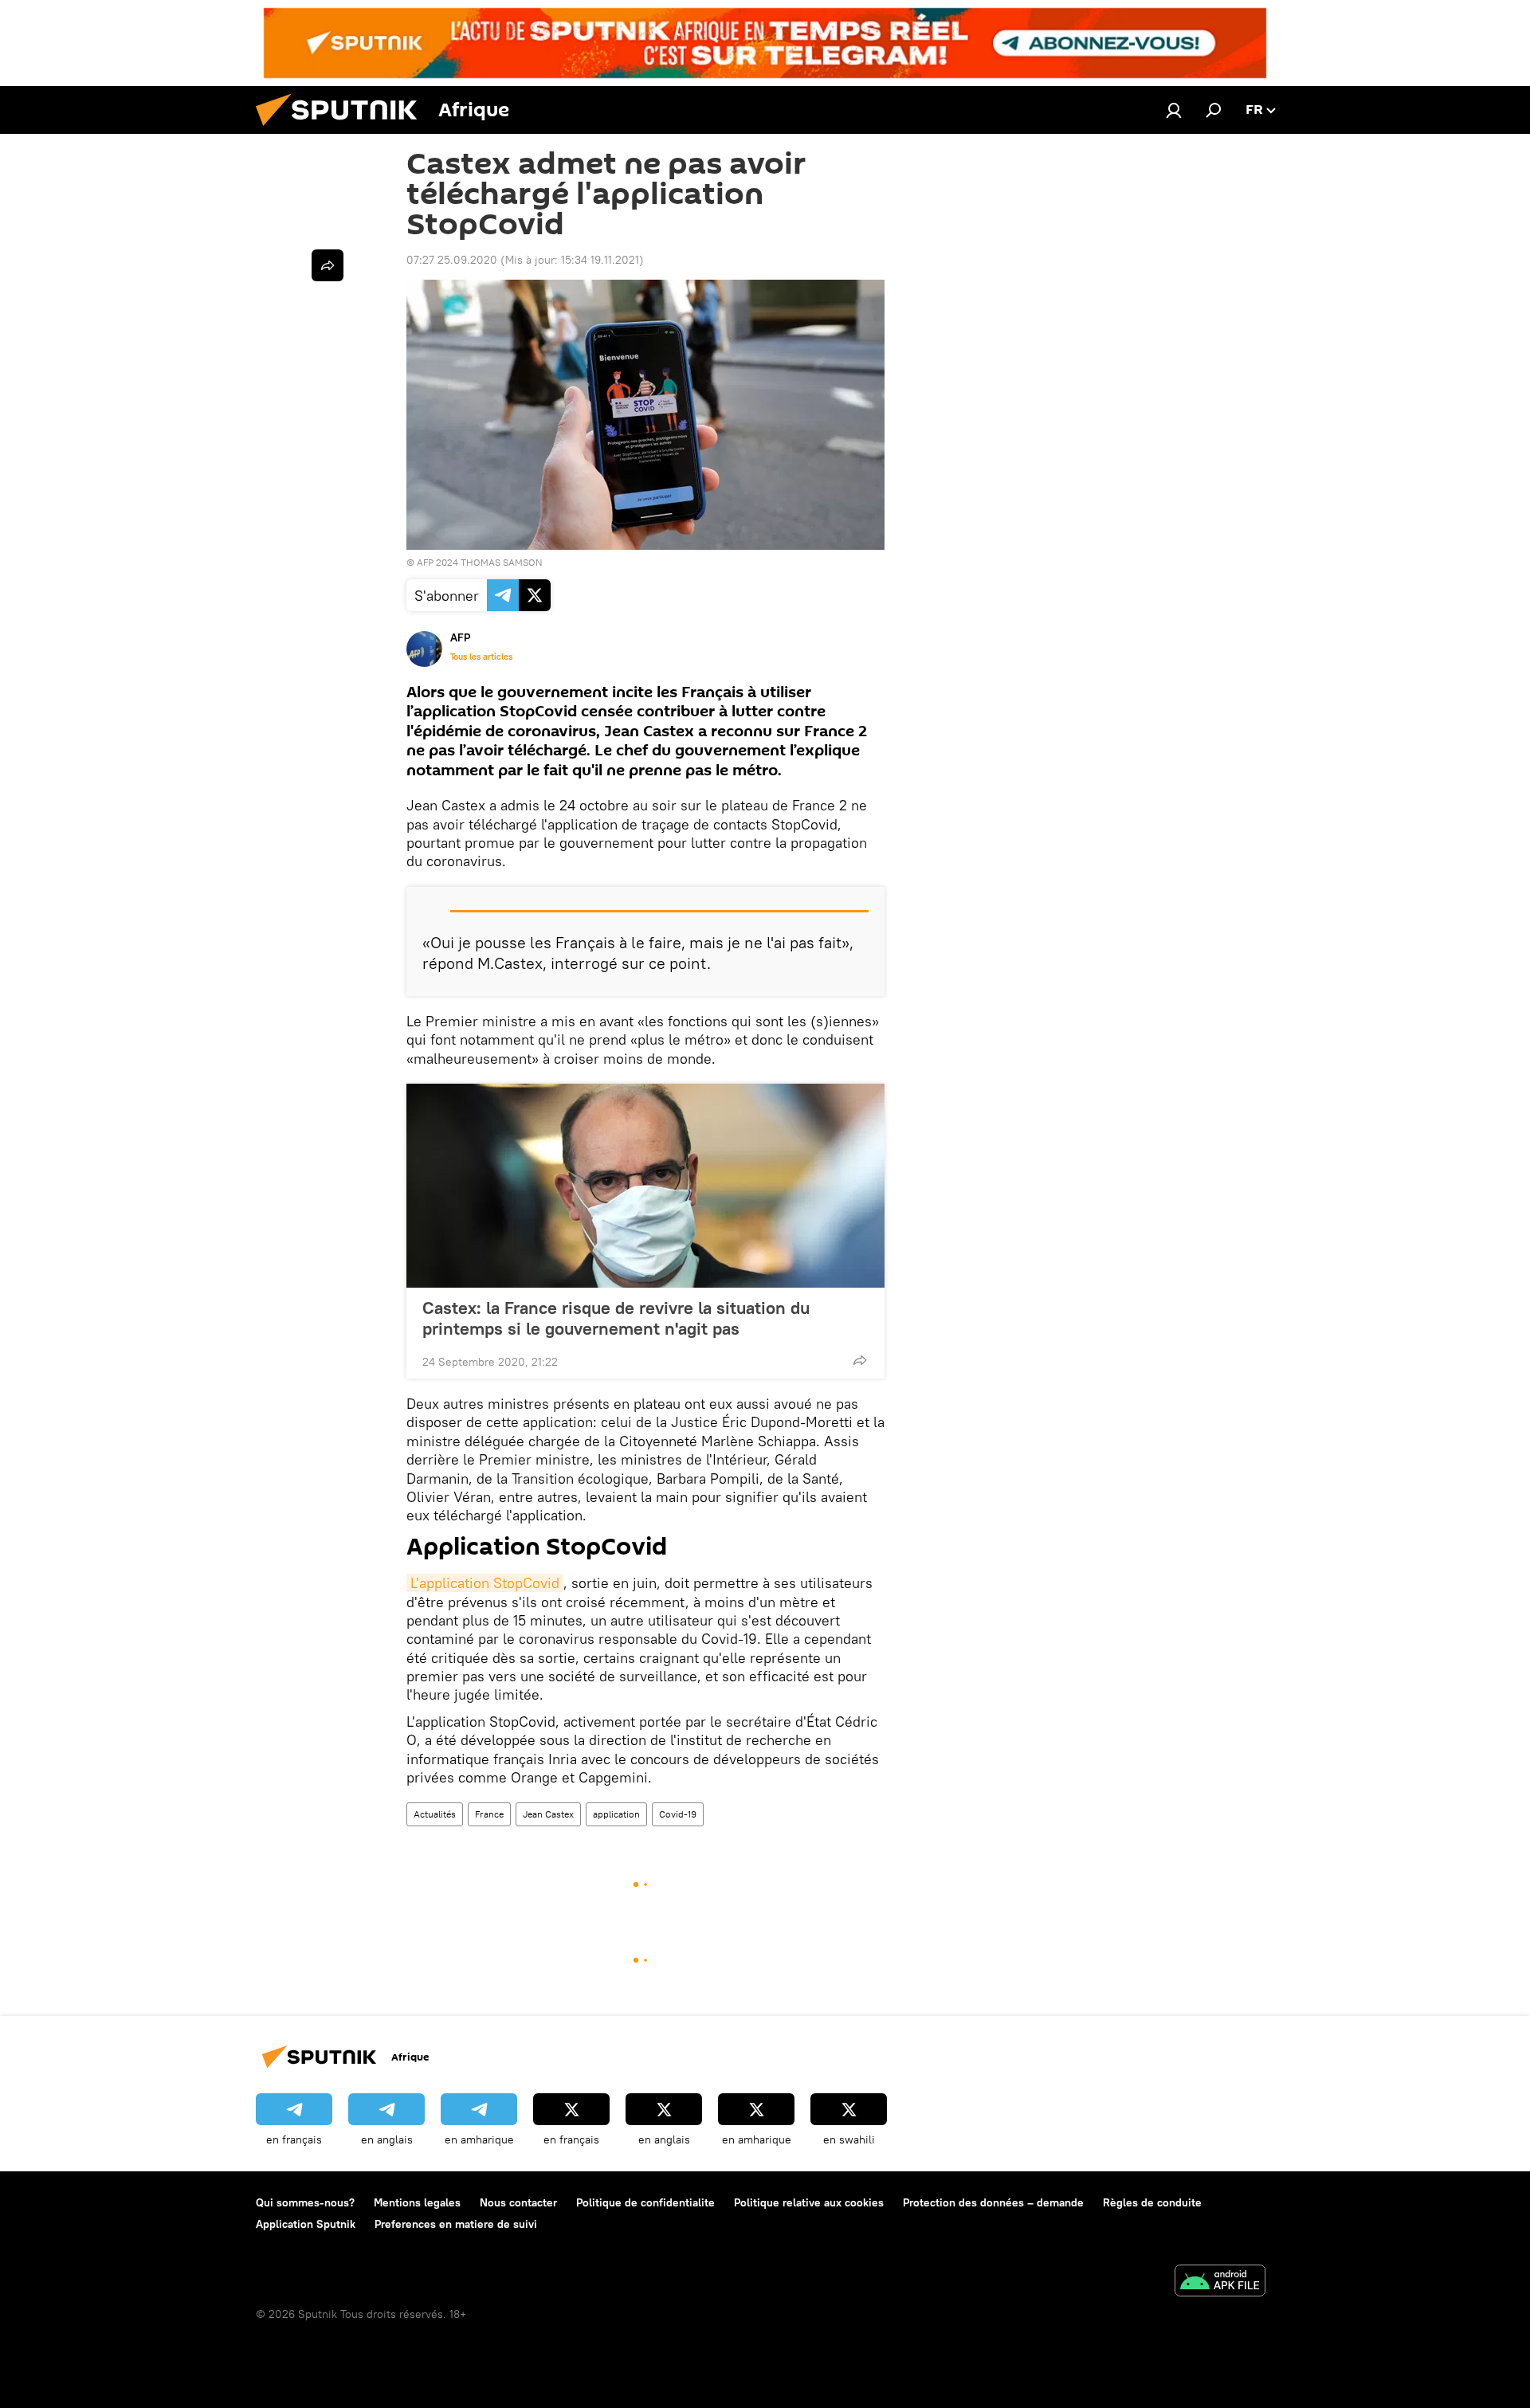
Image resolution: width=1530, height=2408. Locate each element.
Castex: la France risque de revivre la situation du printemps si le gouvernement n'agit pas (616, 1318)
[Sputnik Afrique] (343, 130)
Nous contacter (518, 2202)
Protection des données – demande (993, 2202)
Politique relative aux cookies (809, 2202)
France (489, 1814)
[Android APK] (1220, 2283)
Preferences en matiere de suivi (456, 2224)
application (616, 1814)
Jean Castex (548, 1814)
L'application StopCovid (485, 1583)
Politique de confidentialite (645, 2202)
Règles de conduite (1152, 2202)
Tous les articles (481, 657)
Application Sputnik (306, 2224)
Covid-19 (678, 1814)
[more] (860, 1360)
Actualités (435, 1814)
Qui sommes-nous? (305, 2202)
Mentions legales (417, 2202)
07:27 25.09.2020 (452, 260)
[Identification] (1174, 110)
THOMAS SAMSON (502, 562)
